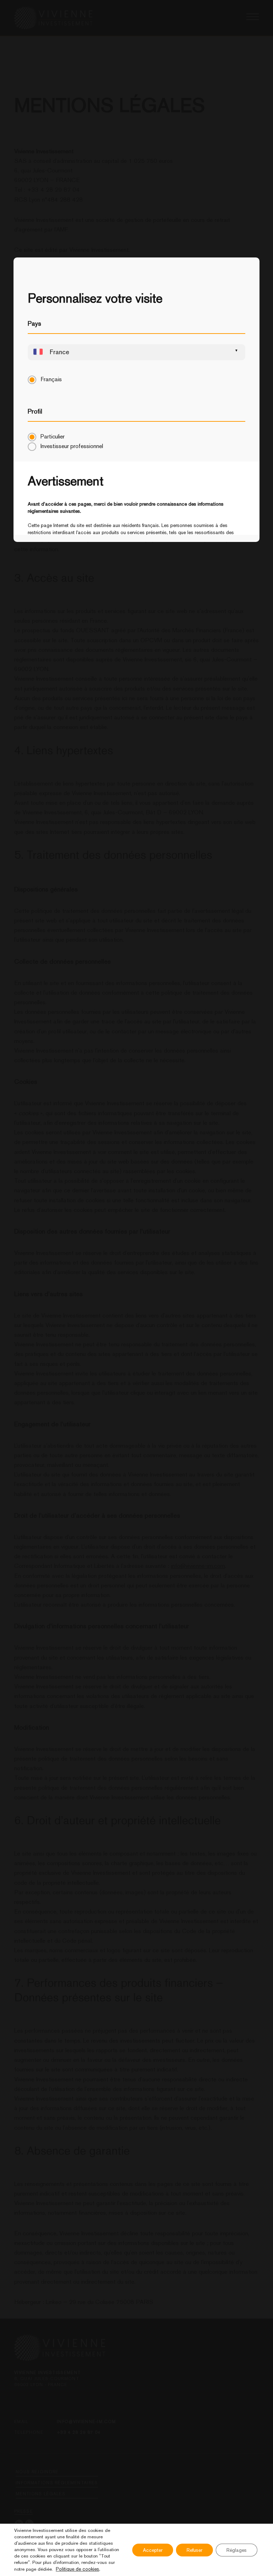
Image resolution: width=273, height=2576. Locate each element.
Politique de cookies (77, 2569)
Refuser (194, 2550)
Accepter (153, 2550)
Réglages (237, 2550)
